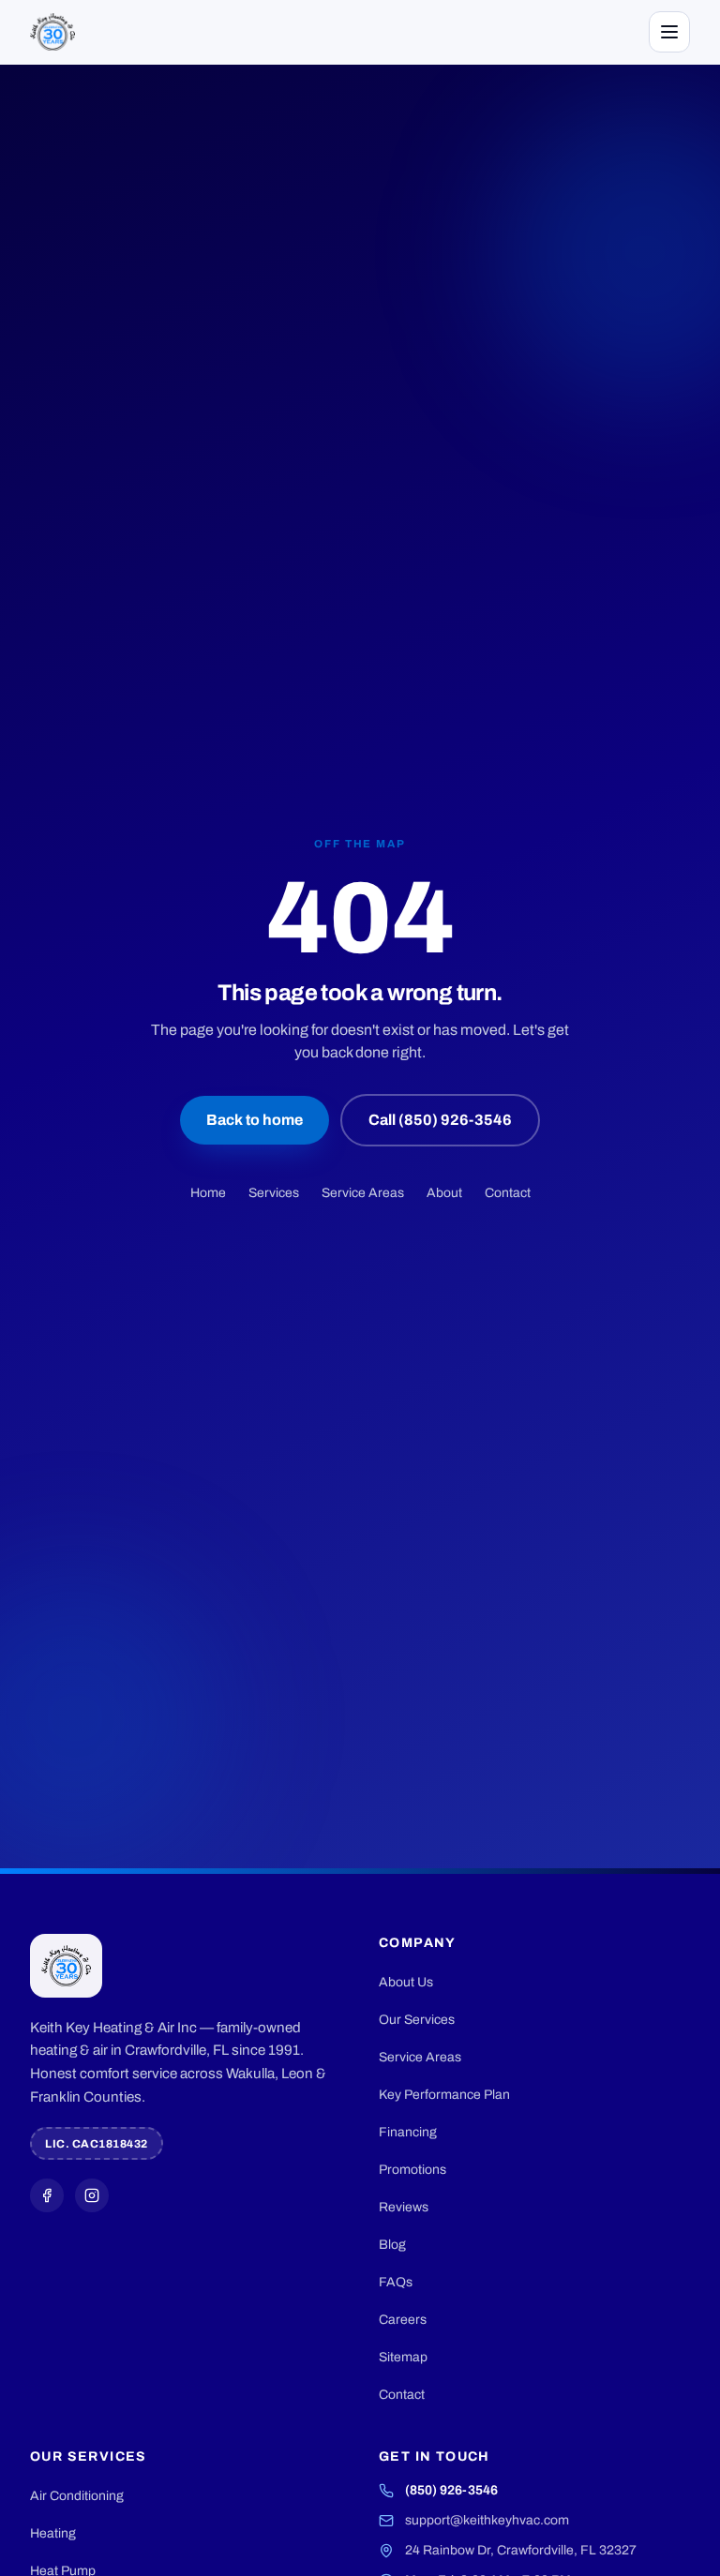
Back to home (255, 1120)
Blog (392, 2245)
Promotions (412, 2170)
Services (274, 1193)
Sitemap (403, 2357)
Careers (403, 2320)
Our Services (417, 2020)
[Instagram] (92, 2195)
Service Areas (363, 1193)
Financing (408, 2132)
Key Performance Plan (444, 2095)
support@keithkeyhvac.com (487, 2520)
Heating (53, 2533)
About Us (406, 1982)
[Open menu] (669, 32)
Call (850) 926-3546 (440, 1120)
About (444, 1193)
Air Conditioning (77, 2496)
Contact (508, 1193)
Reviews (404, 2207)
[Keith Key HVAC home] (52, 32)
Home (208, 1193)
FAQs (396, 2282)
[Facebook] (47, 2195)
